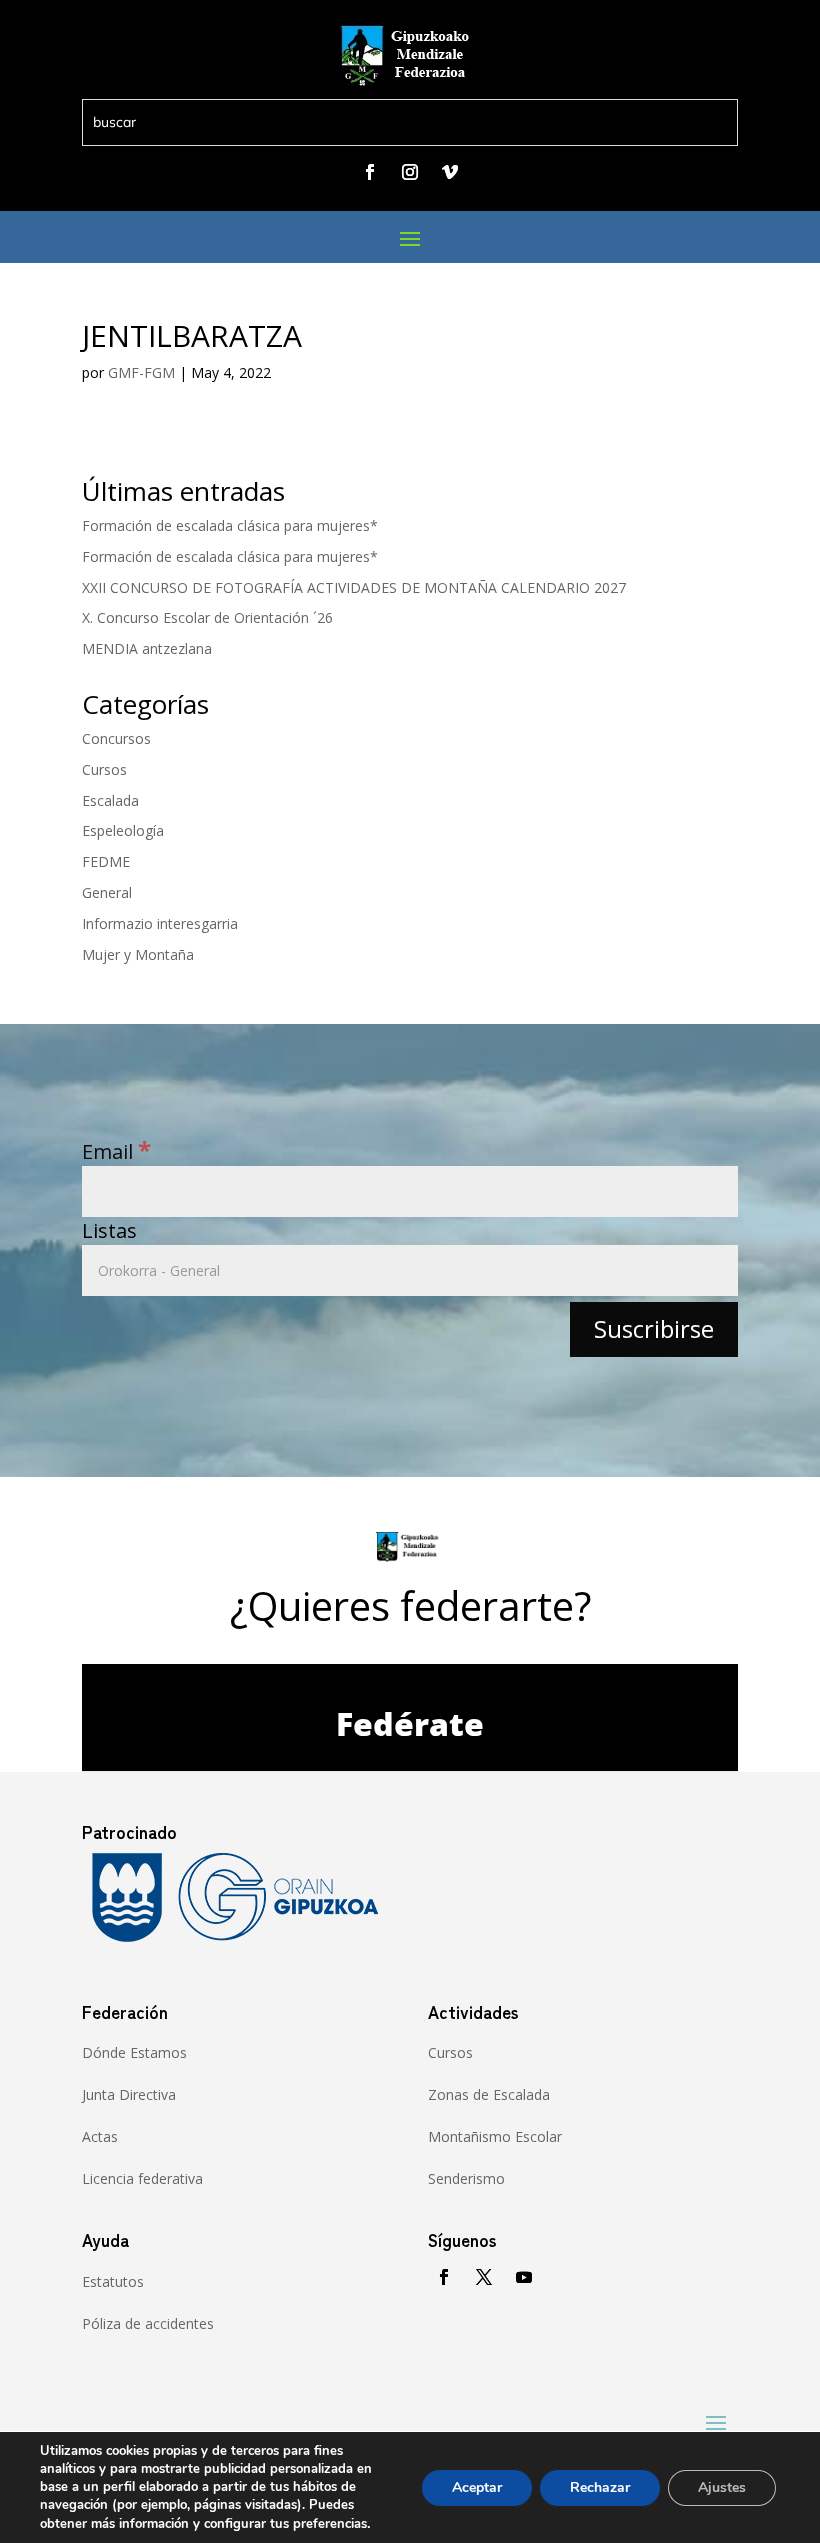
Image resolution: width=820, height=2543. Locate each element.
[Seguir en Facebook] (370, 172)
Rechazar (600, 2487)
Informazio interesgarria (160, 923)
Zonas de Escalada (489, 2094)
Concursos (116, 738)
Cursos (104, 769)
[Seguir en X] (484, 2277)
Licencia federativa (142, 2178)
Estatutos (113, 2281)
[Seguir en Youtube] (524, 2277)
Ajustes (722, 2487)
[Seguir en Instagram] (410, 172)
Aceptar (477, 2487)
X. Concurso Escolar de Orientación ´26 (207, 617)
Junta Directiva (129, 2094)
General (107, 892)
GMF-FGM (141, 372)
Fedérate (410, 1723)
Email (116, 1151)
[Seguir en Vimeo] (450, 172)
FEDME (106, 861)
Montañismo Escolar (495, 2136)
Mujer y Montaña (138, 954)
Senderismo (466, 2178)
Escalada (110, 800)
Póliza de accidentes (148, 2323)
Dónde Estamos (134, 2052)
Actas (100, 2136)
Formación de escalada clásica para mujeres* (230, 525)
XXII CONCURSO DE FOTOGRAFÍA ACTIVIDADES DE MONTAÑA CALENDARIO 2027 (354, 587)
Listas (109, 1230)
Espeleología (123, 830)
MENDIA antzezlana (147, 648)
